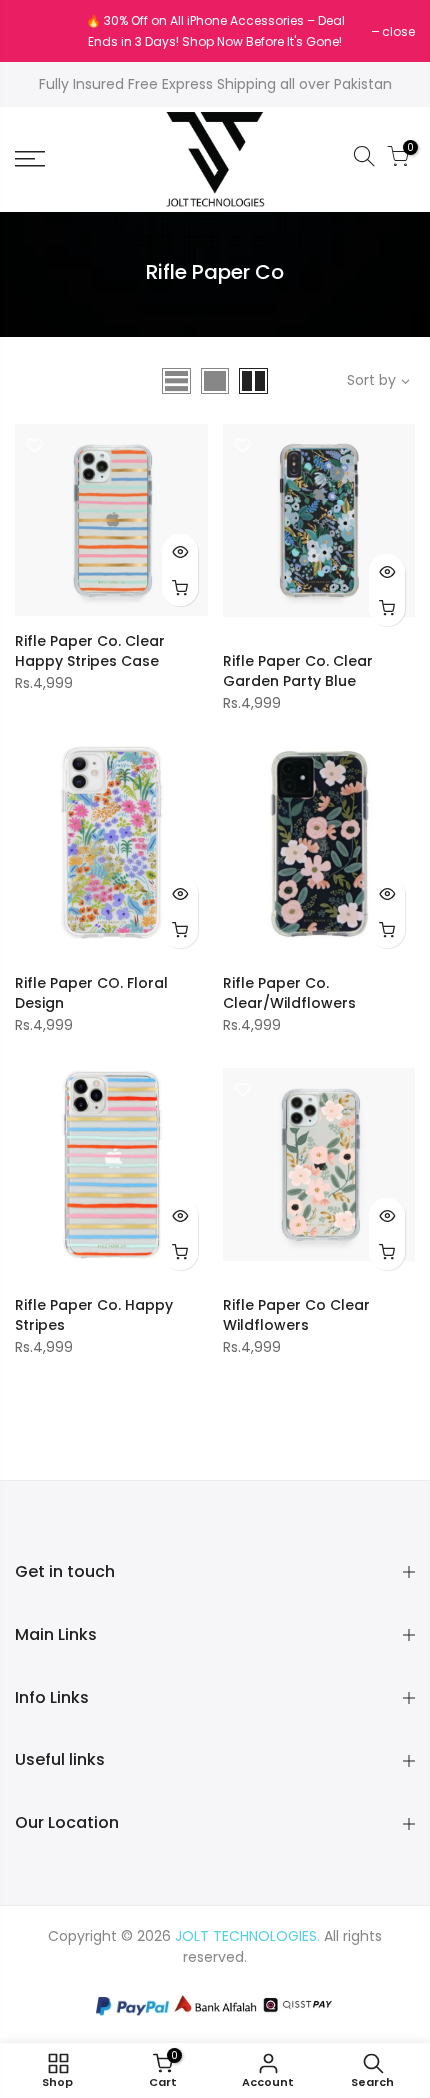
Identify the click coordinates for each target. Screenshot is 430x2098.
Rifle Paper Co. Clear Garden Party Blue (298, 671)
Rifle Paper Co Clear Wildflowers (296, 1315)
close (41, 31)
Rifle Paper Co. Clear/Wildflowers (289, 993)
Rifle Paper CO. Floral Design (91, 993)
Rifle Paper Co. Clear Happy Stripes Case (90, 651)
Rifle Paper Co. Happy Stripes (94, 1315)
